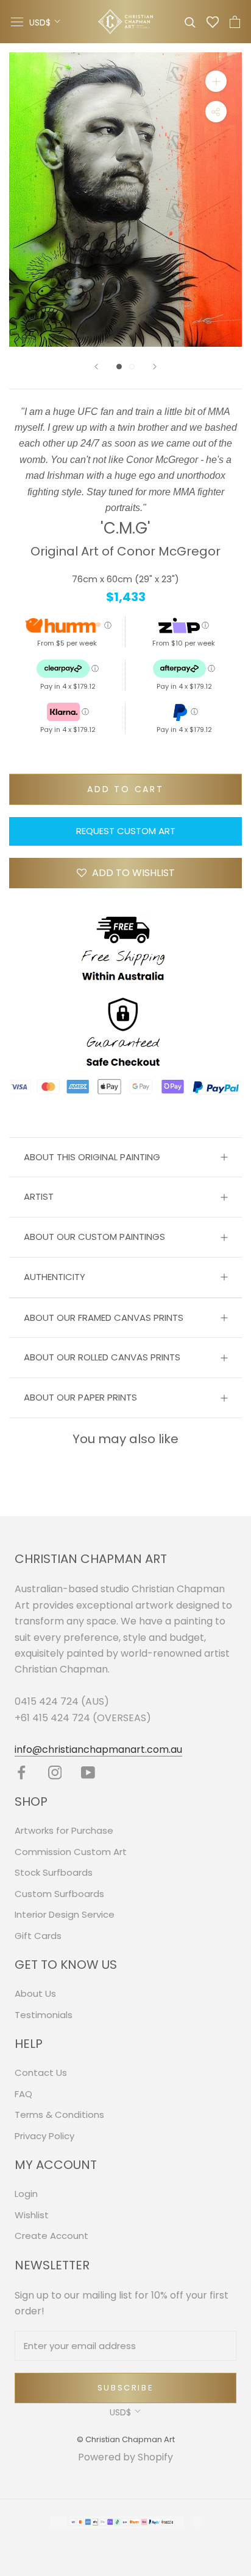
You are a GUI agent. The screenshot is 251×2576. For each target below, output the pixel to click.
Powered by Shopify (125, 2457)
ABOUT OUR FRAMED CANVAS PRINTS (104, 1318)
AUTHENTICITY (55, 1277)
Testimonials (44, 2015)
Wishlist (32, 2215)
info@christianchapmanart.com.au (98, 1749)
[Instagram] (55, 1773)
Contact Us (41, 2073)
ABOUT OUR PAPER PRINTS (80, 1397)
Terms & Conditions (59, 2115)
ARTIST (39, 1196)
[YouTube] (88, 1773)
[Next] (155, 367)
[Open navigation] (17, 22)
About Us (35, 1993)
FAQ (23, 2094)
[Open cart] (235, 22)
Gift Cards (38, 1936)
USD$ (40, 23)
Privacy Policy (44, 2136)
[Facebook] (22, 1773)
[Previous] (96, 367)
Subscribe (125, 2388)
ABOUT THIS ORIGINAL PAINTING (92, 1157)
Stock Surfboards (54, 1872)
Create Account (51, 2236)
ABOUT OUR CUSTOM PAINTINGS (94, 1237)
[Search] (190, 22)
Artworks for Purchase (64, 1830)
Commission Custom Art (71, 1852)
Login (26, 2194)
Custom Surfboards (59, 1894)
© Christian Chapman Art (126, 2439)
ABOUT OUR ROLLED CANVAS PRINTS (102, 1357)
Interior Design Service (65, 1914)
